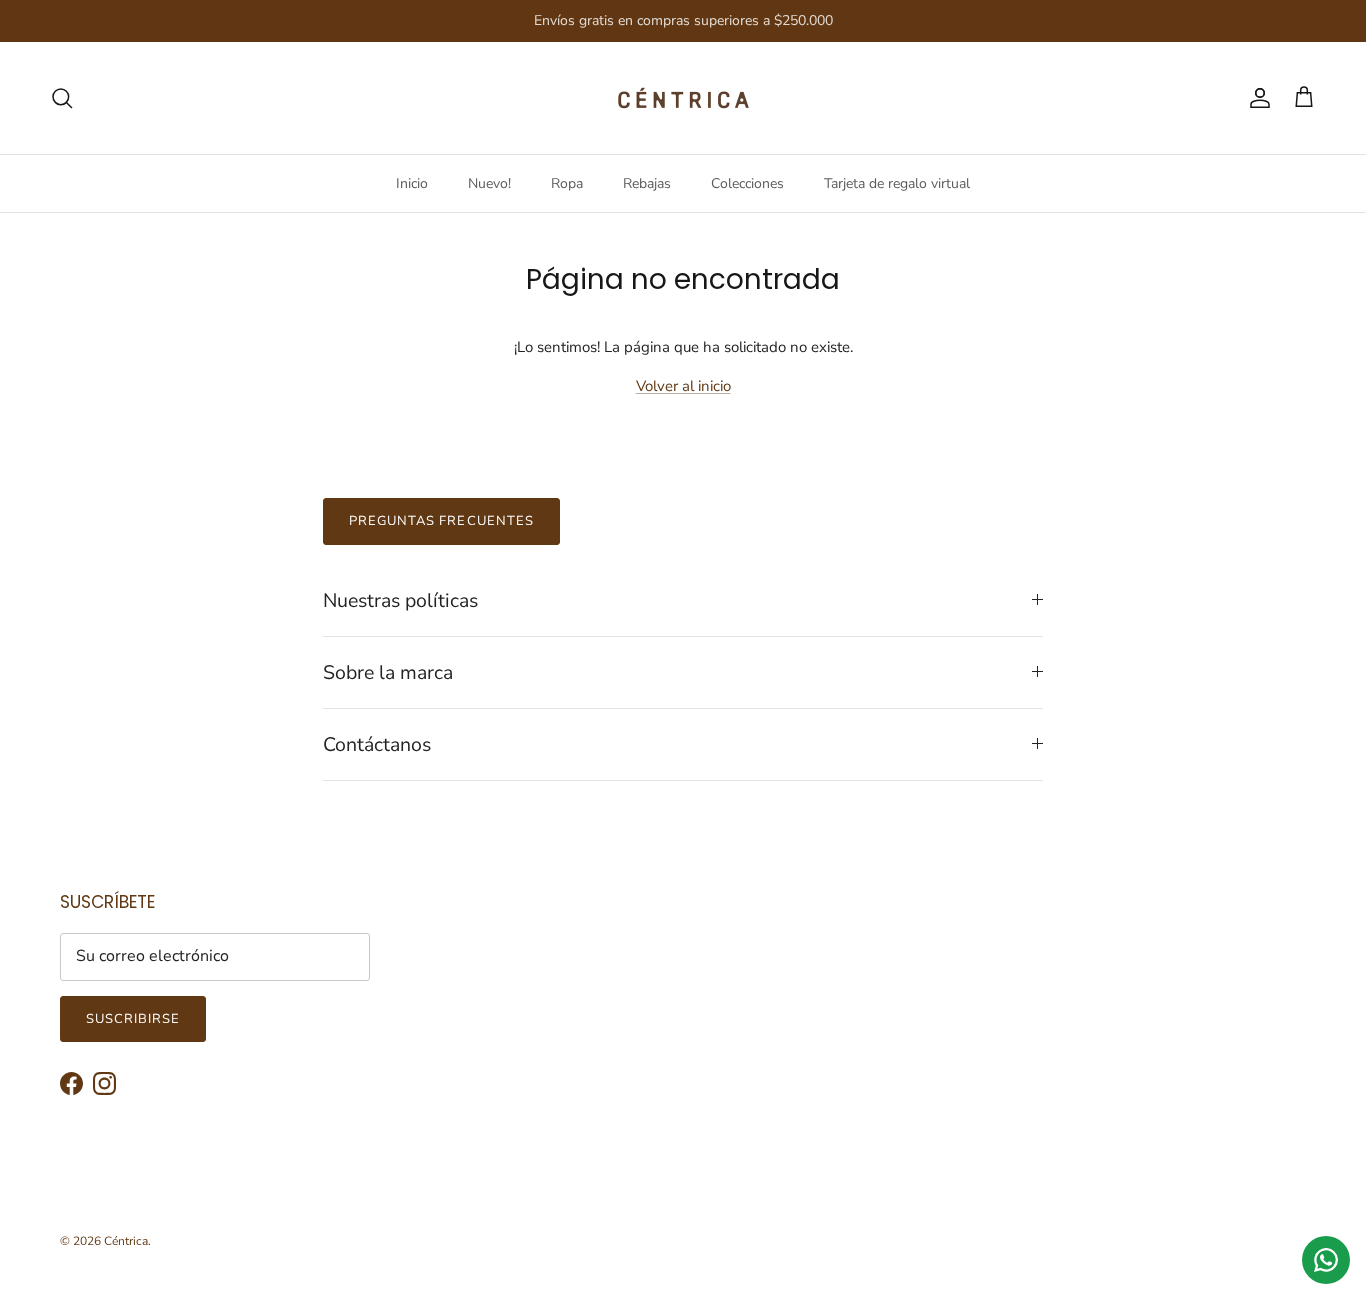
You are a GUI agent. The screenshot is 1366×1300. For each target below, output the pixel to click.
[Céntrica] (683, 98)
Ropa (567, 183)
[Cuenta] (1256, 98)
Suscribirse (133, 1019)
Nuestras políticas (400, 600)
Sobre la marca (388, 672)
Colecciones (747, 183)
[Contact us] (1326, 1260)
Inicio (412, 183)
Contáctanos (377, 744)
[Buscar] (62, 98)
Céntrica (126, 1241)
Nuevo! (489, 183)
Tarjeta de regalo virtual (897, 183)
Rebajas (647, 183)
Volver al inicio (683, 386)
